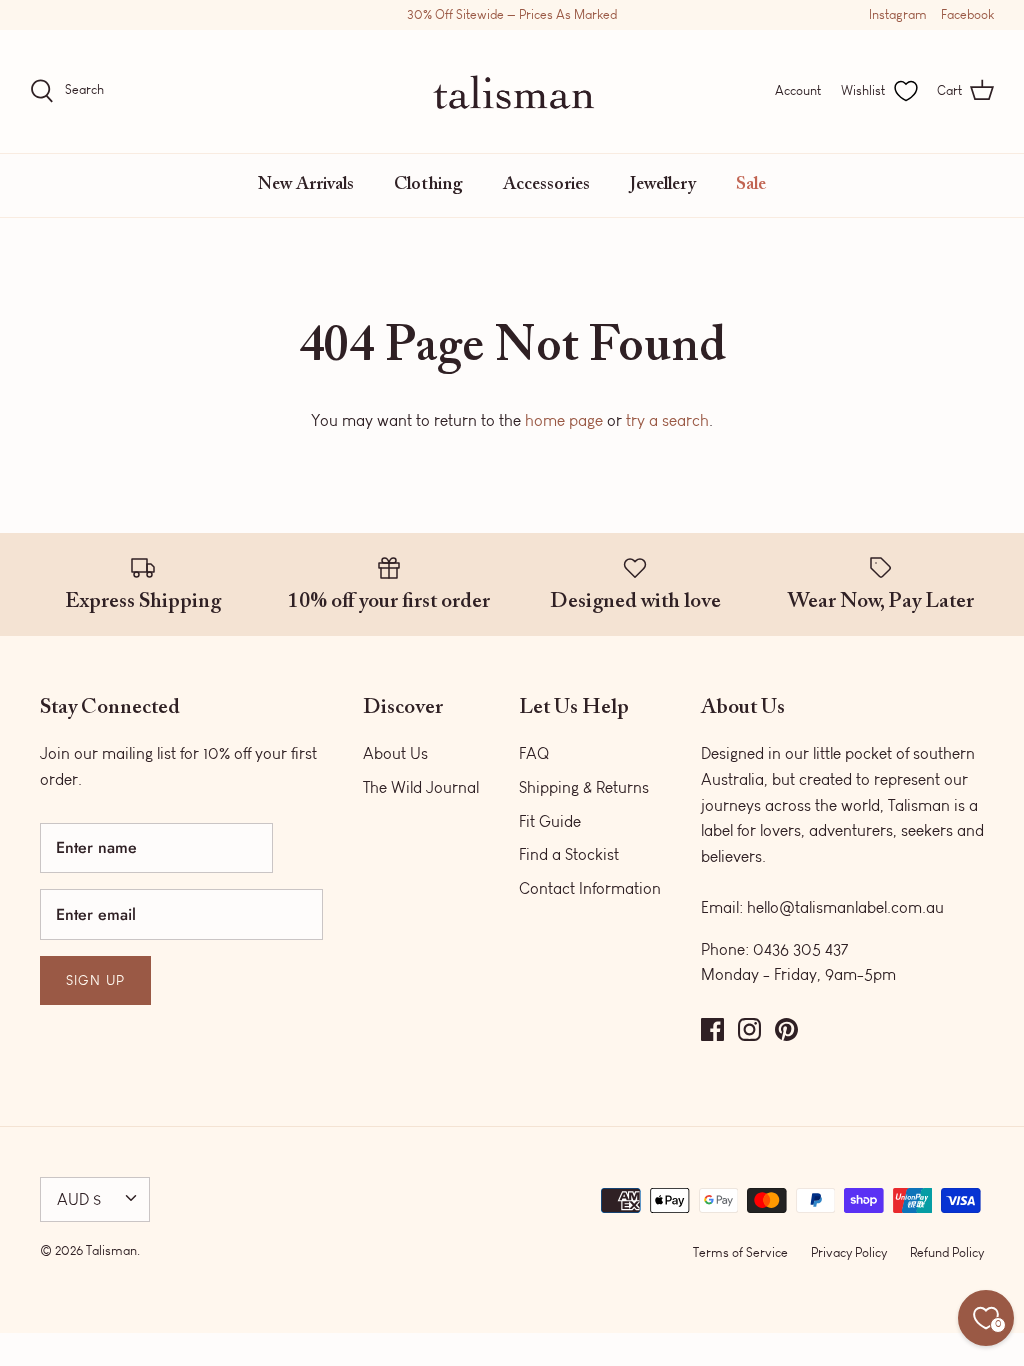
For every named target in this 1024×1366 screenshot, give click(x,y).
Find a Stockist (569, 854)
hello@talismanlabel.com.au (845, 907)
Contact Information (590, 888)
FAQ (534, 753)
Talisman (111, 1250)
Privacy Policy (849, 1252)
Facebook (967, 14)
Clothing (428, 185)
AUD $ (79, 1199)
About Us (395, 753)
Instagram (898, 14)
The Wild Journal (421, 787)
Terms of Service (740, 1252)
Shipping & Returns (584, 787)
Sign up (95, 980)
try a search (667, 420)
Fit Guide (550, 821)
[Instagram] (749, 1029)
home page (564, 420)
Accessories (546, 185)
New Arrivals (306, 185)
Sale (751, 185)
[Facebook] (712, 1029)
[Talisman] (512, 91)
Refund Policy (947, 1252)
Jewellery (663, 185)
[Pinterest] (786, 1029)
